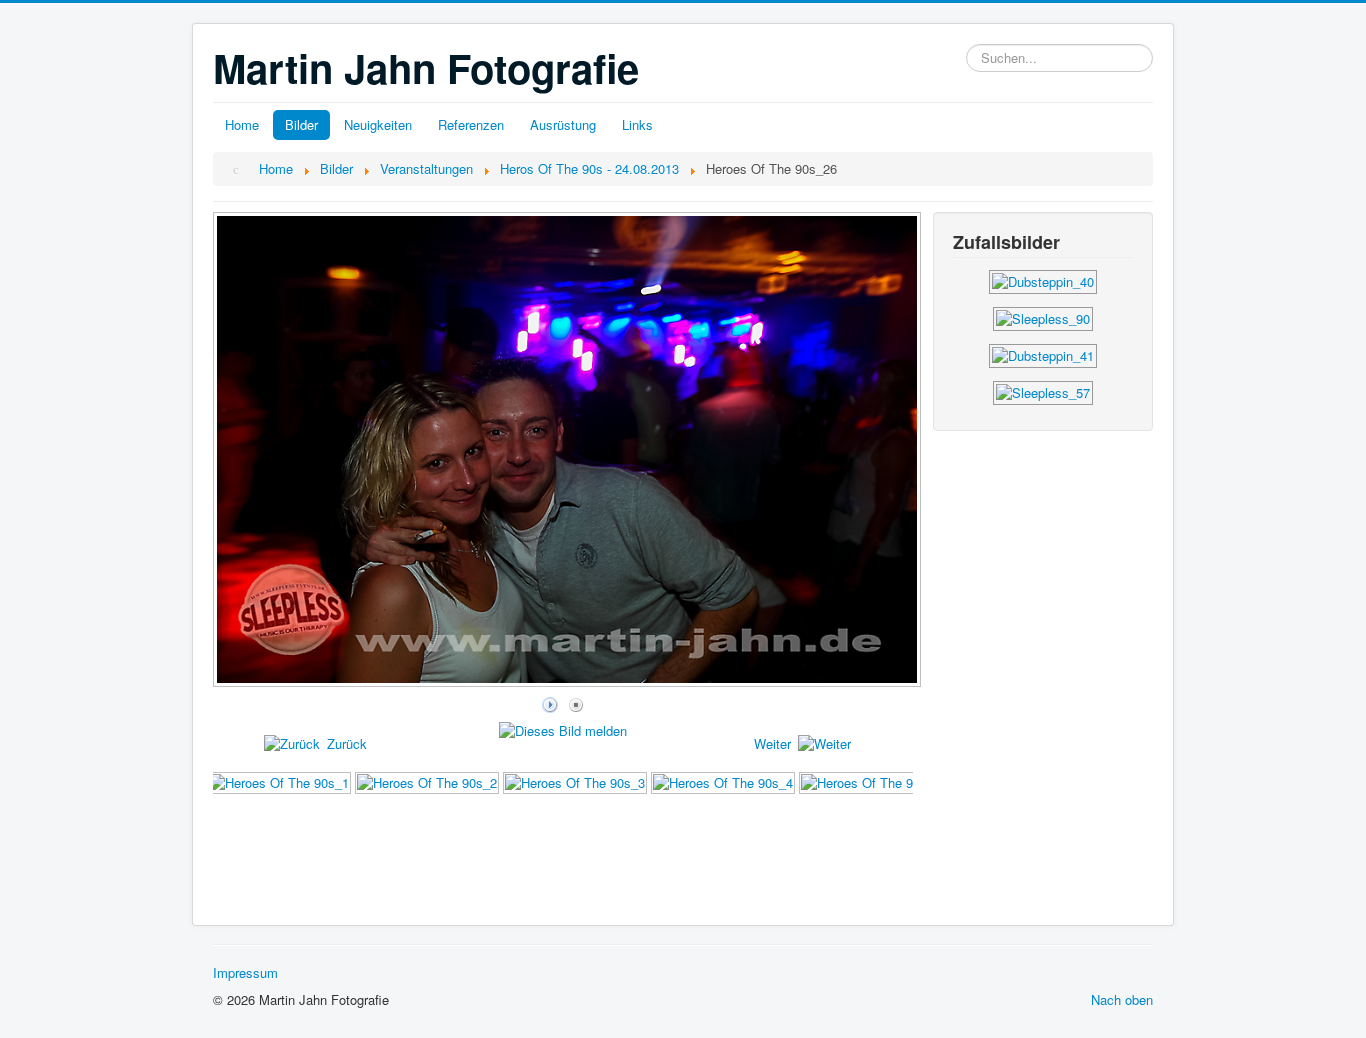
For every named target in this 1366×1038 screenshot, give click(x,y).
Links (637, 124)
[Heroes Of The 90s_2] (427, 780)
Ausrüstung (563, 124)
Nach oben (1122, 999)
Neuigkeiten (378, 124)
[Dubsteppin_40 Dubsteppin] (1043, 279)
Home (242, 124)
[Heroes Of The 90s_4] (723, 780)
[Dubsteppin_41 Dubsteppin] (1043, 353)
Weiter (772, 743)
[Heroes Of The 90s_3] (575, 780)
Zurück (347, 743)
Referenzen (471, 124)
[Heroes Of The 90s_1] (279, 780)
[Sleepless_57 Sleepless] (1043, 390)
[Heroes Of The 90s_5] (871, 780)
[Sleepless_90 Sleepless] (1043, 316)
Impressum (245, 972)
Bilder (301, 124)
